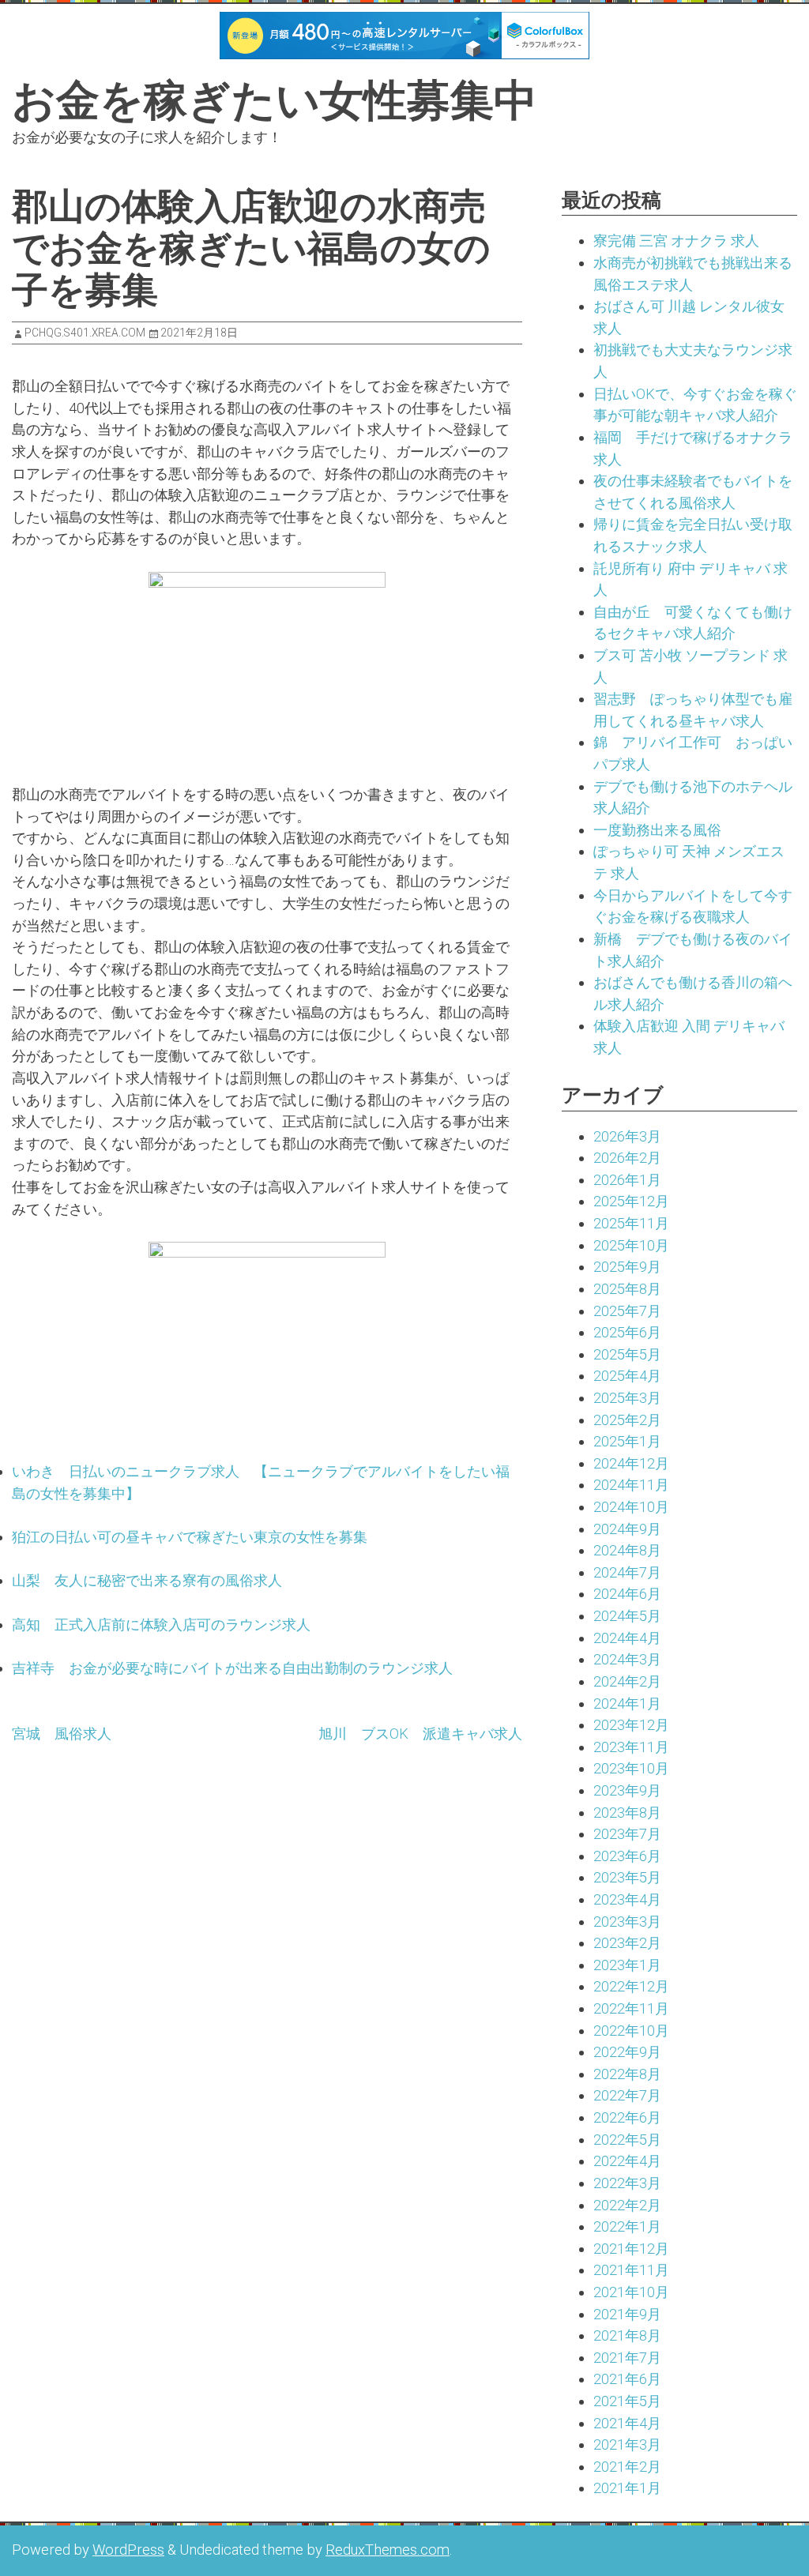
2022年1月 (627, 2226)
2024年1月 (627, 1704)
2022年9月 (627, 2052)
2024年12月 (631, 1463)
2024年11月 (631, 1485)
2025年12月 (631, 1201)
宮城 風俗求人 (62, 1734)
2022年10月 (631, 2031)
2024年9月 (627, 1529)
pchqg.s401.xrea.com (85, 333)
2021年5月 (627, 2401)
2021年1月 (627, 2488)
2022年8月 (627, 2074)
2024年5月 (627, 1616)
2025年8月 (627, 1289)
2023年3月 (627, 1922)
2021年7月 (627, 2358)
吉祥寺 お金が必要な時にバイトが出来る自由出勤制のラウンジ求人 (232, 1668)
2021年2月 (627, 2467)
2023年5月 (627, 1877)
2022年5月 (627, 2140)
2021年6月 (627, 2379)
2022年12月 (631, 1986)
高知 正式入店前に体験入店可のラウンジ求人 (161, 1625)
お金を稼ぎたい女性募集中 (275, 100)
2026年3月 (627, 1136)
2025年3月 (627, 1398)
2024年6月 (627, 1594)
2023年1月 (627, 1965)
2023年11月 (631, 1747)
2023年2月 (627, 1943)
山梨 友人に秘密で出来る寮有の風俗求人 (147, 1580)
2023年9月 (627, 1790)
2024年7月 (627, 1572)
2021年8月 (627, 2335)
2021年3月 (627, 2444)
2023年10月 (631, 1768)
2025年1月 (627, 1441)
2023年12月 (631, 1725)
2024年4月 (627, 1638)
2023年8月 (627, 1813)
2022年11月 (631, 2008)
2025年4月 (627, 1376)
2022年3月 (627, 2183)
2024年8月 (627, 1550)
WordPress (128, 2550)
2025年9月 (627, 1267)
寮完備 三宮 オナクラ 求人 (676, 241)
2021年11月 (631, 2270)
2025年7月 (627, 1311)
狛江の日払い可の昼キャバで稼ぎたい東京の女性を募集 (190, 1537)
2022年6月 (627, 2117)
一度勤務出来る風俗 (657, 830)
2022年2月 (627, 2205)
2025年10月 (631, 1245)
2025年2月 (627, 1420)
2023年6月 (627, 1856)
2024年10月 (631, 1507)
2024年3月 (627, 1659)
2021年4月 (627, 2423)
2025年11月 (631, 1223)
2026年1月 (627, 1180)
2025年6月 (627, 1332)
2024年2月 (627, 1681)
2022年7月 (627, 2095)
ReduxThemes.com (388, 2550)
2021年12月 (631, 2249)
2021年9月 (627, 2314)
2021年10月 (631, 2292)
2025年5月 (627, 1354)
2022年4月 (627, 2161)
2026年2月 (627, 1158)
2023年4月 (627, 1899)
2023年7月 (627, 1834)
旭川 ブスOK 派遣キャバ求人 (420, 1734)
